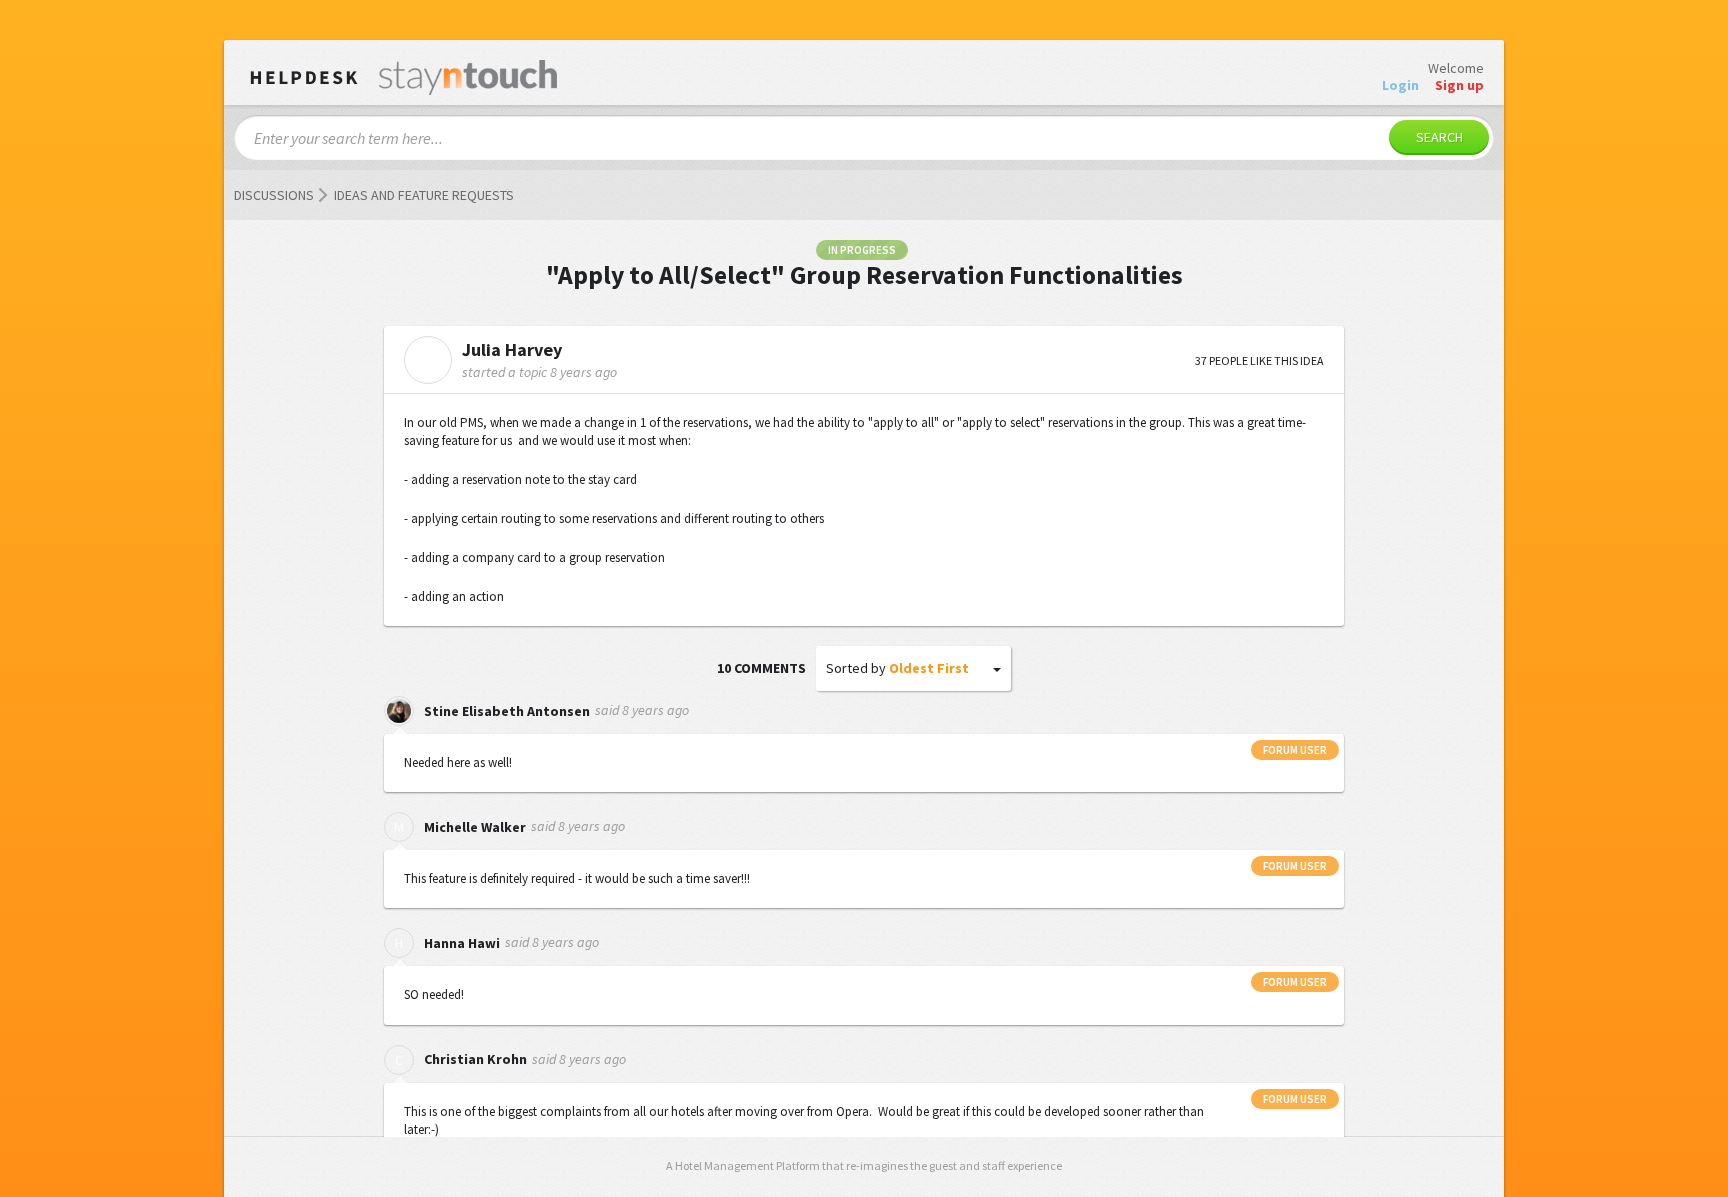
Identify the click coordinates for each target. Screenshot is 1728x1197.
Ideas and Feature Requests (424, 195)
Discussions (274, 195)
